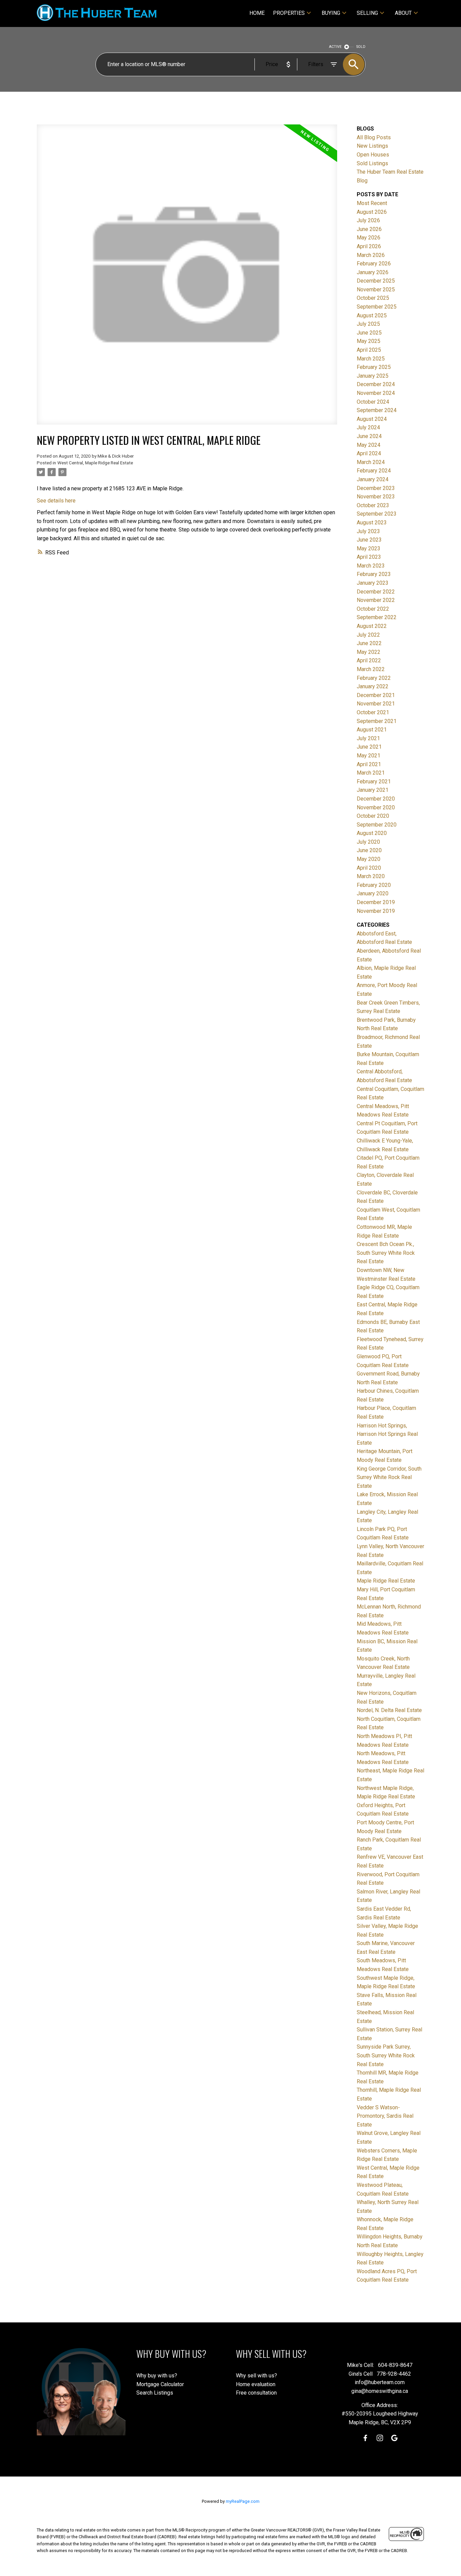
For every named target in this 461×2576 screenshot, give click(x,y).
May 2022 (369, 652)
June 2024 (369, 436)
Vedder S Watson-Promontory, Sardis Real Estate (385, 2116)
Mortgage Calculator (160, 2384)
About (403, 13)
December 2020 (376, 799)
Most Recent (372, 203)
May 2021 (369, 756)
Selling (367, 13)
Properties (289, 13)
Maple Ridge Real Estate (386, 1581)
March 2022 (371, 669)
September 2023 (377, 514)
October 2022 (373, 609)
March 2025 (371, 359)
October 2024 (373, 402)
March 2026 (371, 255)
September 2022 (377, 617)
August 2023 (372, 523)
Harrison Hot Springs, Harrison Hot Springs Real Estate (387, 1434)
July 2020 (368, 842)
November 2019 (376, 911)
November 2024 (376, 393)
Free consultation (256, 2393)
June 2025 (369, 333)
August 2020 (372, 833)
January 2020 (373, 893)
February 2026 (374, 264)
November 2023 (376, 497)
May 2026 (369, 238)
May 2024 (369, 445)
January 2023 (373, 583)
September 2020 (377, 825)
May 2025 (369, 341)
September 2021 (377, 721)
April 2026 (369, 246)
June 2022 (369, 643)
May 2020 (369, 859)
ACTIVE (335, 47)
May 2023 (369, 548)
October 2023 (373, 505)
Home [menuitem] (257, 13)
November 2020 (376, 807)
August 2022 (372, 626)
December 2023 (376, 488)
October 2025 (373, 298)
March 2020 (371, 876)
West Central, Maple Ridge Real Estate (95, 463)
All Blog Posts (374, 137)
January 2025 (373, 376)
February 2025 (374, 367)
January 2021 (373, 790)
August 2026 (372, 212)
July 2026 (368, 220)
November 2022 (376, 600)
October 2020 (373, 816)
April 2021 (369, 764)
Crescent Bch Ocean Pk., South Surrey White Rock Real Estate (386, 1253)
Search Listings (155, 2393)
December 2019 (376, 902)
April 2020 (369, 868)
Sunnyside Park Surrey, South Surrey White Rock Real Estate (386, 2055)
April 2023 (369, 557)
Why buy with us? (157, 2376)
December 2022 (376, 592)
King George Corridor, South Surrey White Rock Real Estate (389, 1477)
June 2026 (369, 229)
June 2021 (369, 747)
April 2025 (369, 350)
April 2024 (369, 453)
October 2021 (373, 712)
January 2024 (373, 479)
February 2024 (374, 471)
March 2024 (371, 462)
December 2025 (376, 281)
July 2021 (368, 738)
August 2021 (372, 730)
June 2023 (369, 540)
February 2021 (374, 782)
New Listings (372, 146)
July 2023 (368, 531)
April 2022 (369, 660)
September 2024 (377, 410)
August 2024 (372, 419)
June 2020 (369, 850)
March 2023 (371, 566)
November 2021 (376, 704)
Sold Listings (372, 163)
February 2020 (374, 885)
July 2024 (368, 427)
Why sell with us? (256, 2376)
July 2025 (368, 324)
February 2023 (374, 574)
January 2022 (373, 686)
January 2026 (373, 272)
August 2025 (372, 315)
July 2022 (368, 635)
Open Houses (373, 155)
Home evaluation (256, 2384)
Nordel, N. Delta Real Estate (389, 1710)
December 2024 (376, 384)
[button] (365, 2438)
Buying (331, 13)
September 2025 (377, 307)
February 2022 (374, 678)
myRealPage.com (243, 2501)
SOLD (361, 47)
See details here (56, 501)
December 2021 (376, 695)
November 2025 (376, 290)
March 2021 (371, 773)
